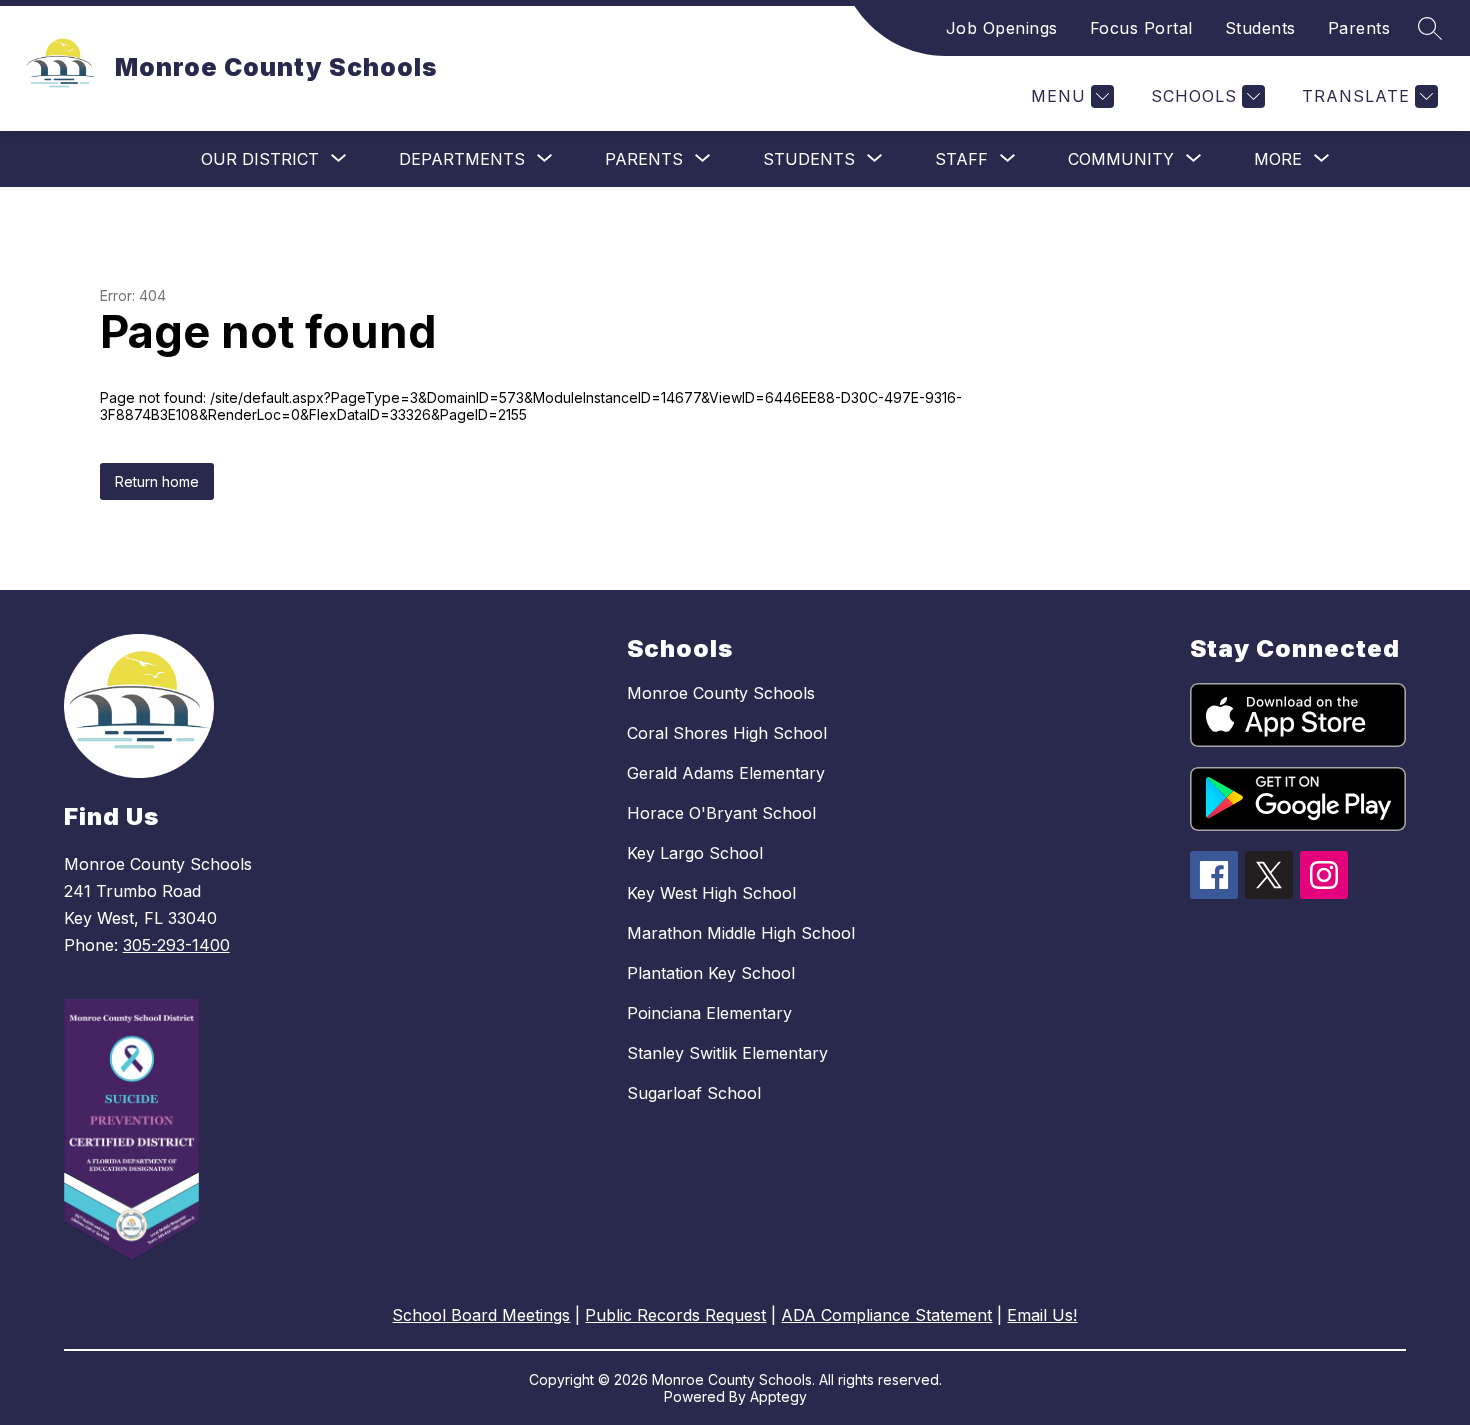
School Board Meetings (481, 1315)
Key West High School (711, 893)
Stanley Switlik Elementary (727, 1053)
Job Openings (1002, 28)
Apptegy (778, 1396)
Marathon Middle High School (741, 933)
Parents (1359, 28)
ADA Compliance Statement (886, 1315)
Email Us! (1042, 1315)
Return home (157, 481)
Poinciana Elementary (709, 1013)
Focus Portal (1141, 28)
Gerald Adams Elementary (726, 773)
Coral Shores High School (727, 733)
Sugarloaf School (694, 1093)
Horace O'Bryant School (721, 813)
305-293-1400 (176, 945)
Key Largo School (695, 853)
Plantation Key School (711, 973)
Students (1260, 28)
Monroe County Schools (721, 693)
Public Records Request (675, 1315)
